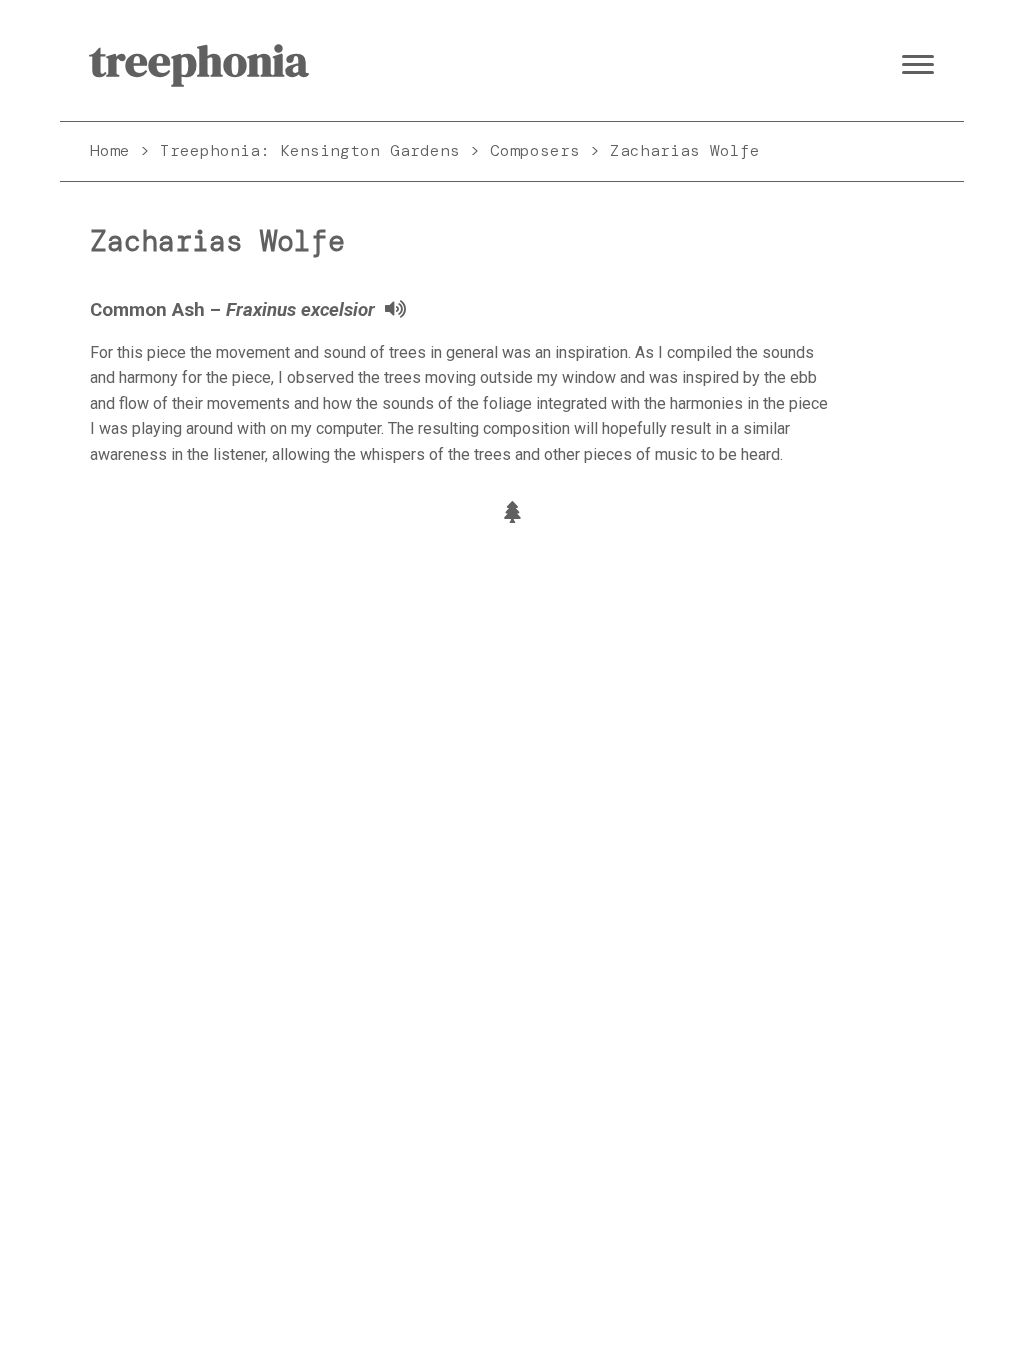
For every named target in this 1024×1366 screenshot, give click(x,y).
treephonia (199, 60)
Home (110, 150)
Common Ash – (232, 310)
